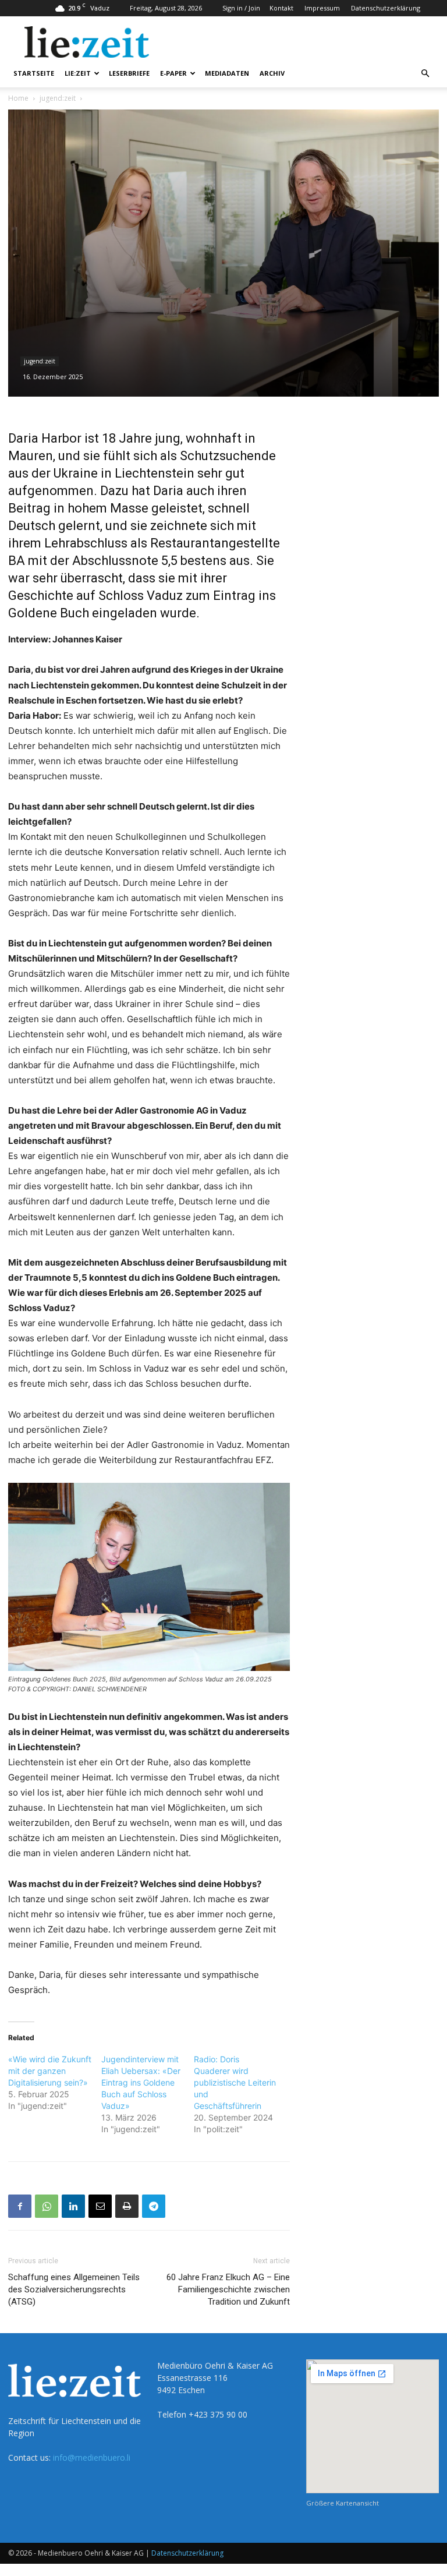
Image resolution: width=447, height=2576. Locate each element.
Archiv (272, 73)
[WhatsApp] (47, 2206)
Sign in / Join (241, 8)
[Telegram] (154, 2206)
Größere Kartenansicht (343, 2503)
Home (18, 98)
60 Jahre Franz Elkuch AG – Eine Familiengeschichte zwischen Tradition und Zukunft (228, 2289)
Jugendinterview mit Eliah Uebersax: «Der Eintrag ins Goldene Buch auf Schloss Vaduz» (141, 2082)
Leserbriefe (129, 73)
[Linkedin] (73, 2206)
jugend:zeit (58, 98)
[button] (425, 74)
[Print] (127, 2206)
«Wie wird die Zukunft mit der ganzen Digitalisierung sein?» (50, 2071)
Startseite (34, 73)
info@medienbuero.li (92, 2457)
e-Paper (173, 73)
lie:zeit (78, 73)
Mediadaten (227, 73)
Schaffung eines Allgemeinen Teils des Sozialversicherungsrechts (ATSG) (74, 2289)
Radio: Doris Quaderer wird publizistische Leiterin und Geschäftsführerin (235, 2082)
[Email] (100, 2206)
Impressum (322, 8)
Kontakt (281, 8)
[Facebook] (20, 2206)
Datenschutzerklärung (386, 8)
